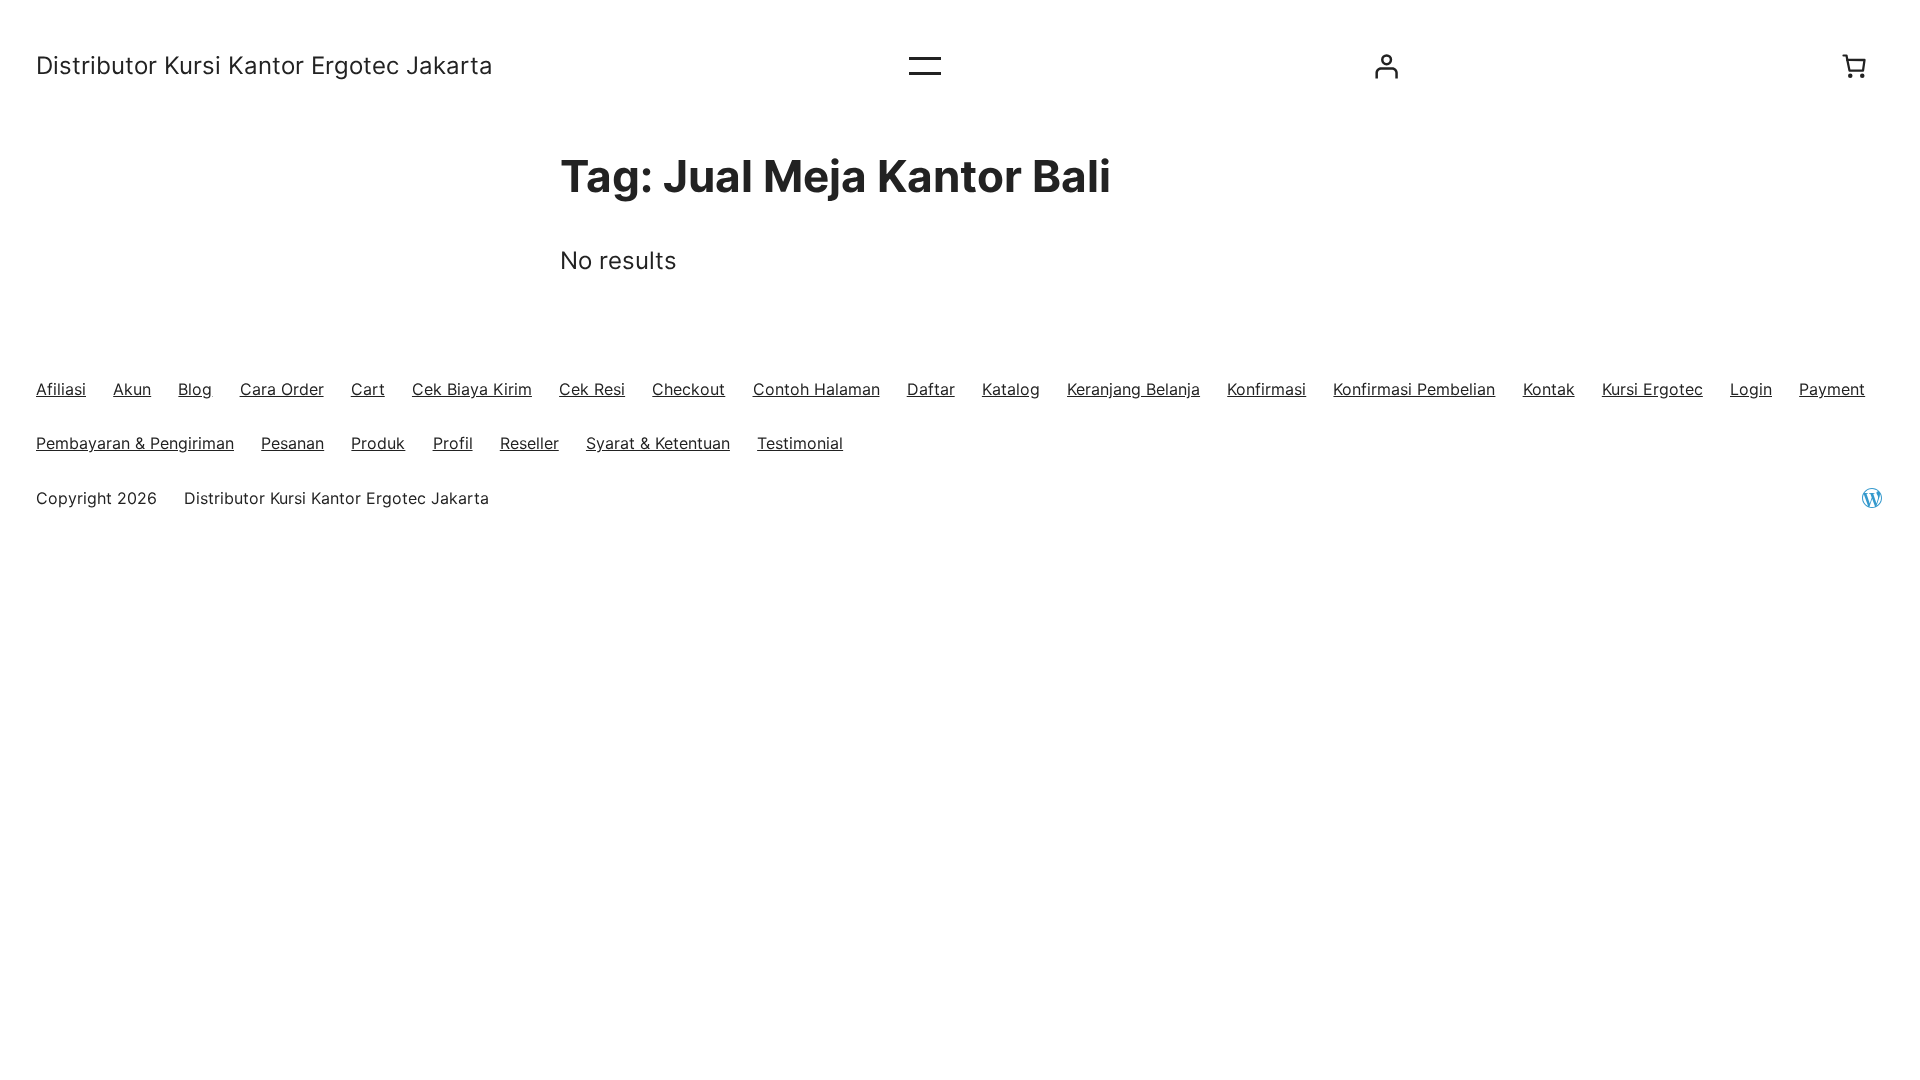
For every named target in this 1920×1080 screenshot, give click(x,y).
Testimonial (800, 443)
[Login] (1386, 66)
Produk (378, 443)
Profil (453, 443)
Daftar (931, 389)
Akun (132, 389)
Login (1751, 389)
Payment (1832, 389)
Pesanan (292, 443)
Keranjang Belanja (1133, 389)
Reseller (529, 443)
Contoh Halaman (816, 389)
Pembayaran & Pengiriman (135, 443)
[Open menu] (925, 66)
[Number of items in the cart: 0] (1854, 66)
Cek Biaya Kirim (472, 389)
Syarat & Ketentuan (658, 443)
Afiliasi (61, 389)
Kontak (1549, 389)
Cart (368, 389)
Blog (195, 389)
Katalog (1011, 389)
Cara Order (282, 389)
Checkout (688, 389)
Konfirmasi (1266, 389)
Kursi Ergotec (1652, 389)
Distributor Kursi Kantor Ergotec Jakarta (264, 65)
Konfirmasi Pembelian (1414, 389)
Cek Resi (592, 389)
